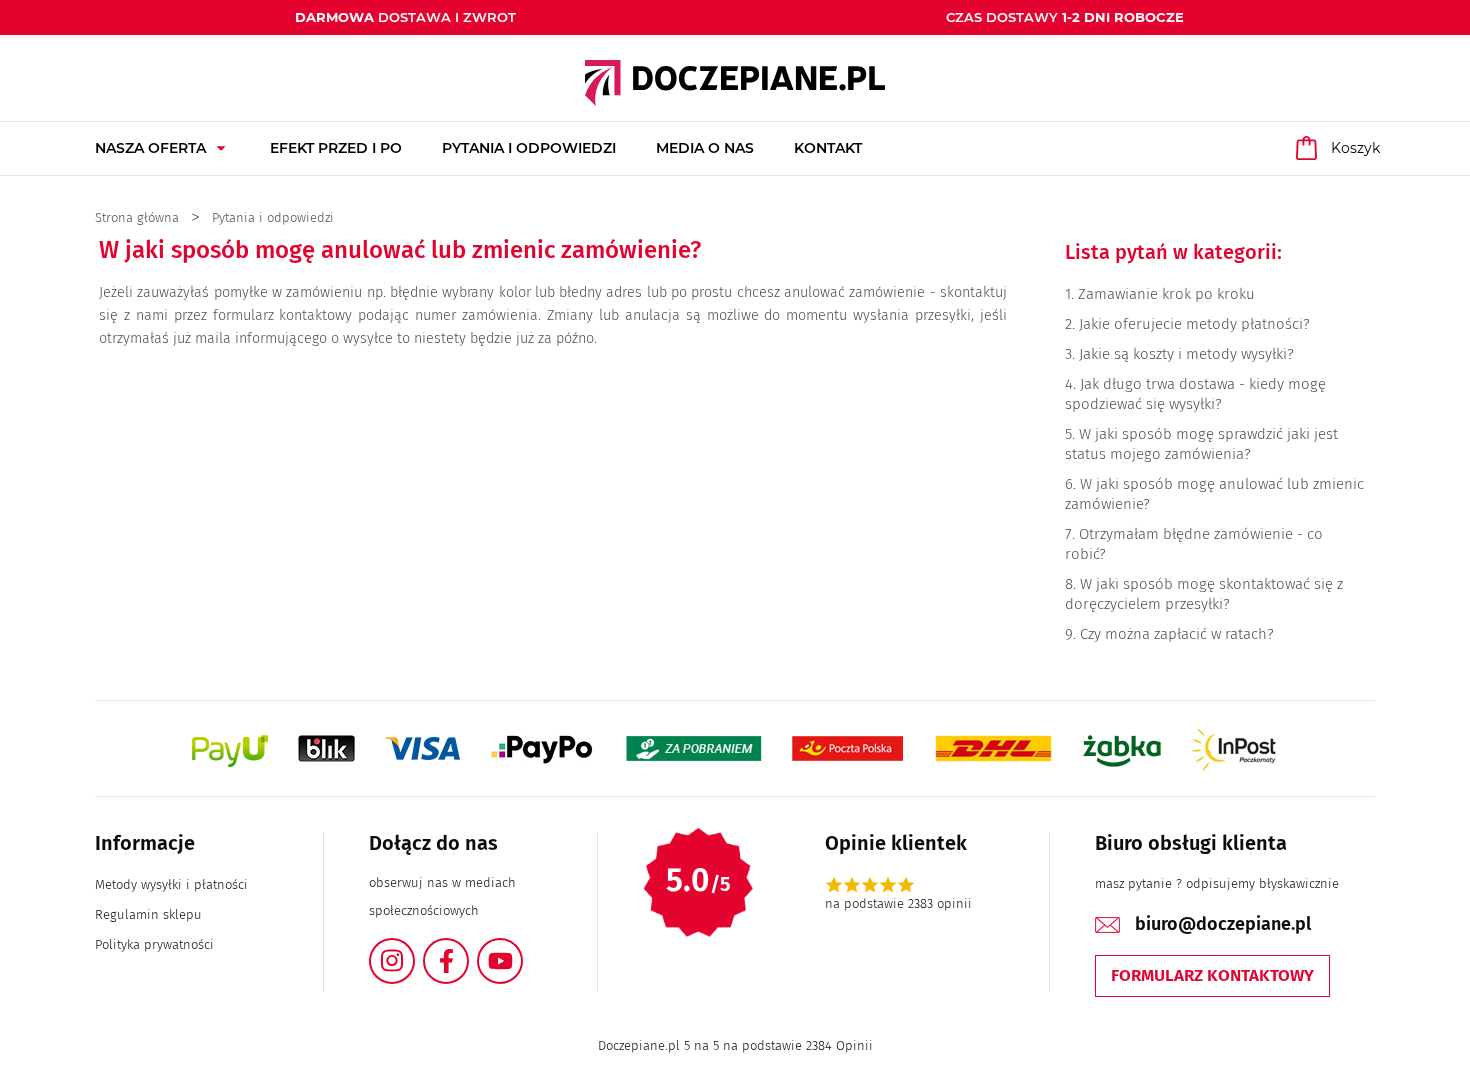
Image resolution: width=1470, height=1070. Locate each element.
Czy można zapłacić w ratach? (1177, 634)
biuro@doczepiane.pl (1223, 924)
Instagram (414, 949)
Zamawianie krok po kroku (1166, 294)
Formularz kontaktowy (1212, 975)
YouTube (522, 949)
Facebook (468, 949)
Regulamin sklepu (148, 914)
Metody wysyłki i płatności (171, 884)
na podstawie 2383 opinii (898, 903)
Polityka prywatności (154, 944)
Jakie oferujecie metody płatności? (1194, 324)
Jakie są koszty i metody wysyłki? (1186, 354)
